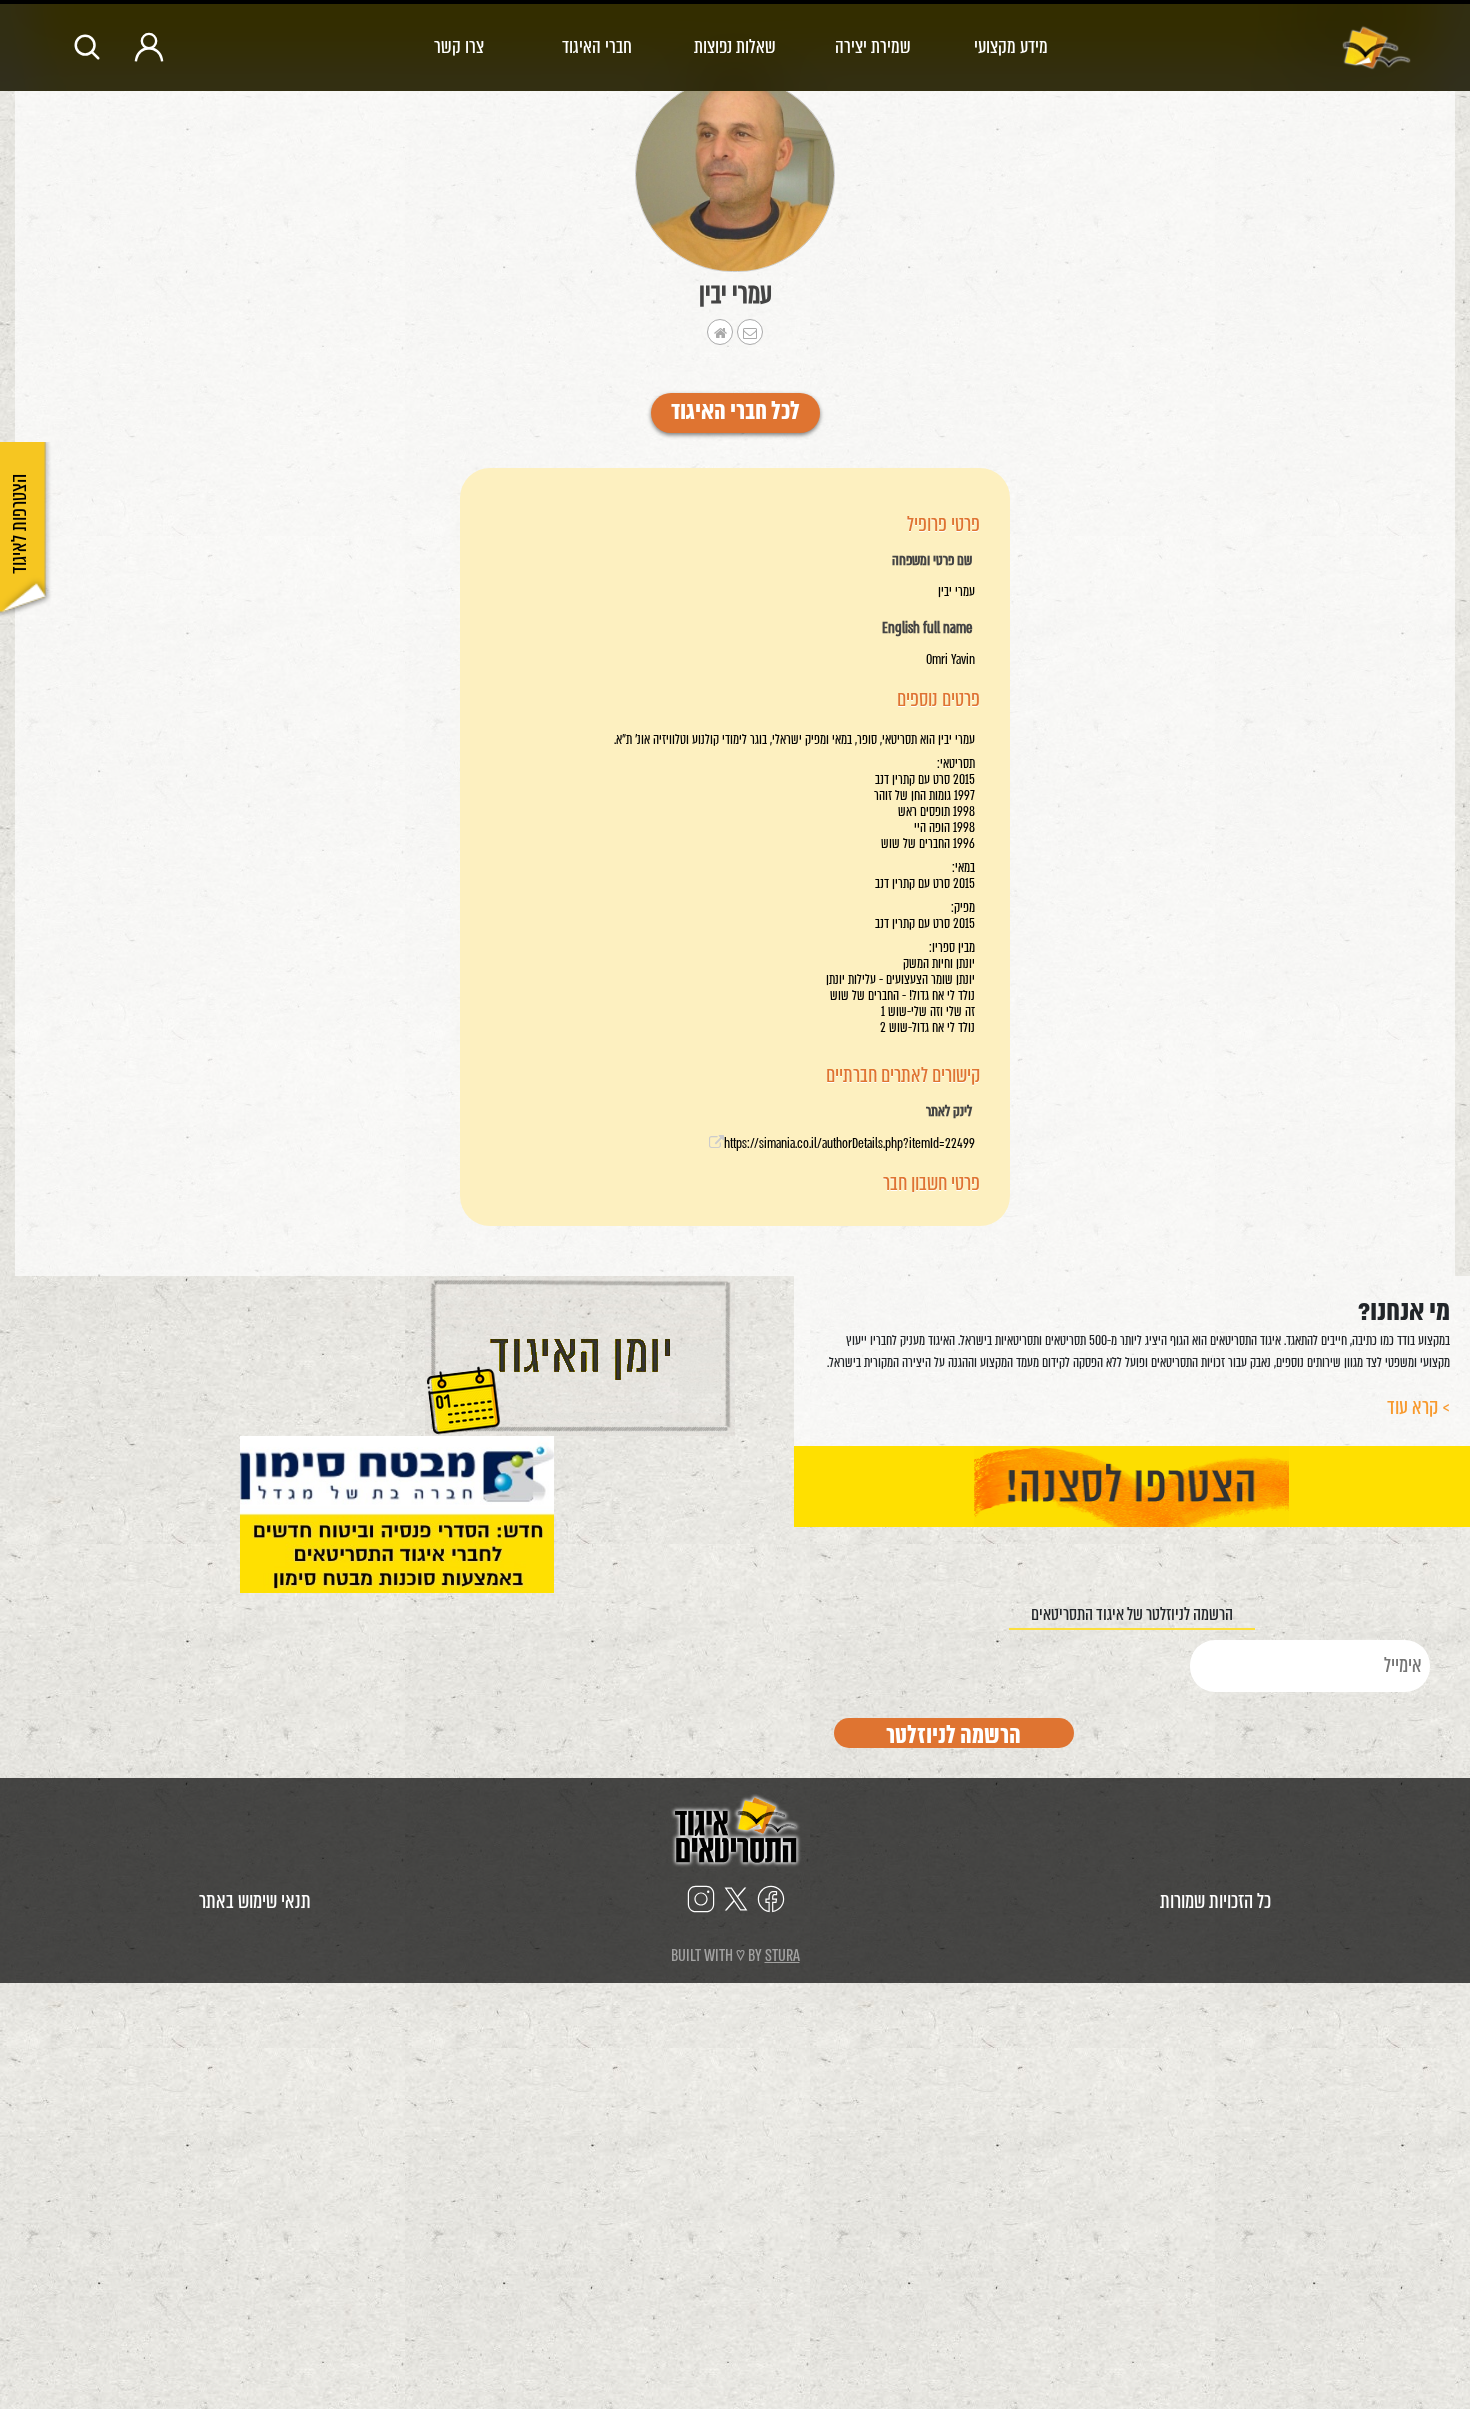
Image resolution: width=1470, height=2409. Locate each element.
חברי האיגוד (597, 46)
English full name (927, 629)
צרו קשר (459, 46)
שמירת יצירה (873, 46)
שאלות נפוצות (735, 46)
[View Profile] (735, 174)
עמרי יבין (735, 294)
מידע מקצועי (1011, 46)
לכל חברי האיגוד (735, 413)
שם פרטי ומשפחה (932, 561)
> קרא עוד (1418, 1407)
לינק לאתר (949, 1112)
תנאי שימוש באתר (255, 1901)
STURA (782, 1955)
